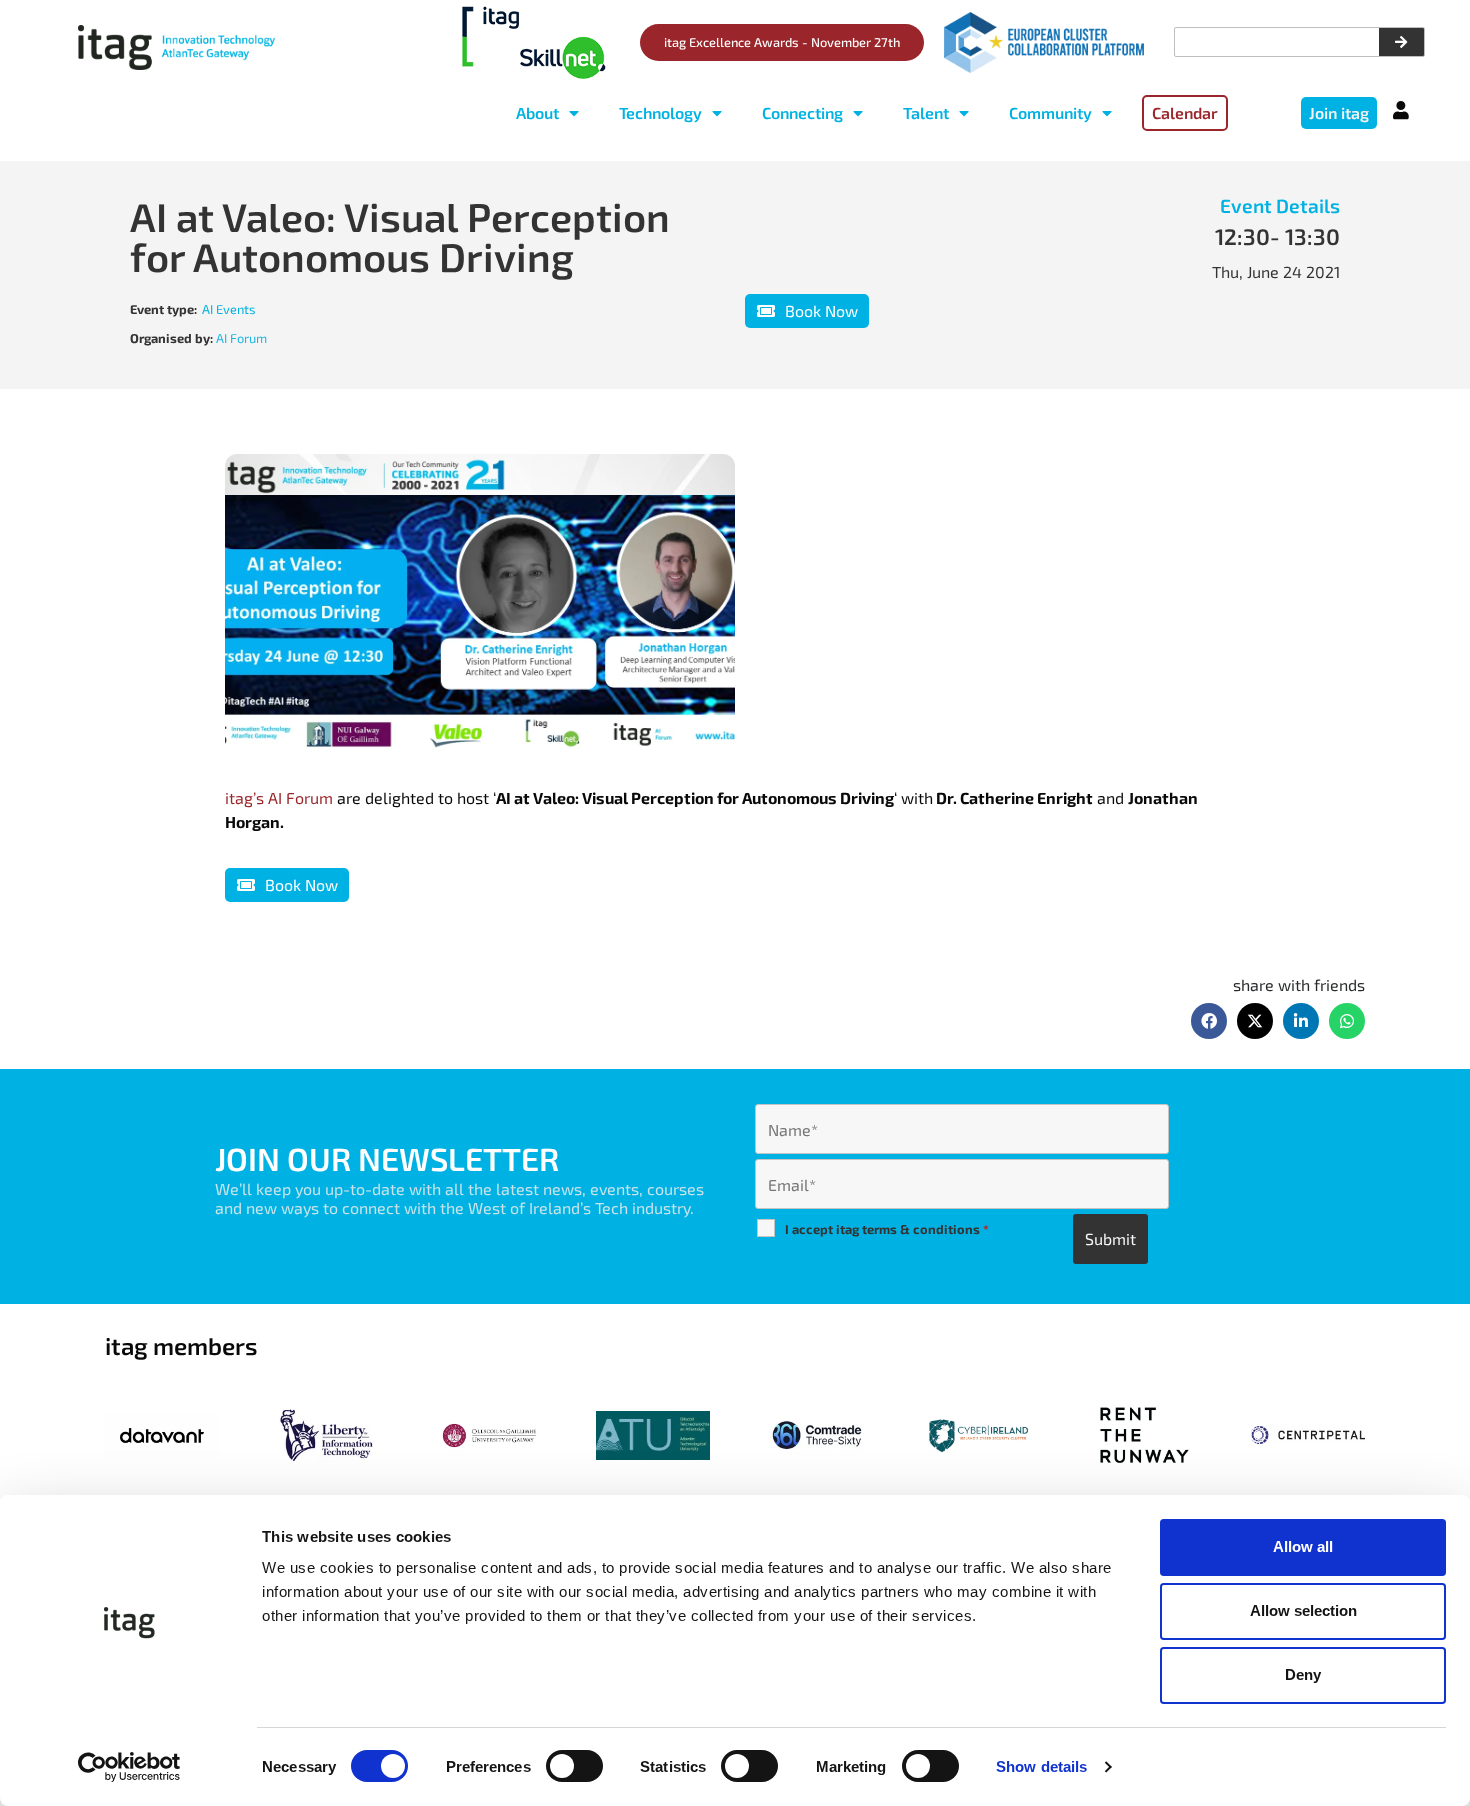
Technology (660, 112)
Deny (1303, 1674)
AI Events (229, 309)
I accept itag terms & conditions (887, 1229)
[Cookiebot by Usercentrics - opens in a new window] (129, 1767)
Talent (926, 112)
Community (1050, 112)
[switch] (574, 1766)
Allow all (1303, 1546)
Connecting (802, 112)
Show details (1041, 1766)
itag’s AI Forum (281, 797)
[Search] (1401, 42)
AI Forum (241, 338)
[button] (1209, 1021)
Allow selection (1303, 1610)
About (537, 112)
